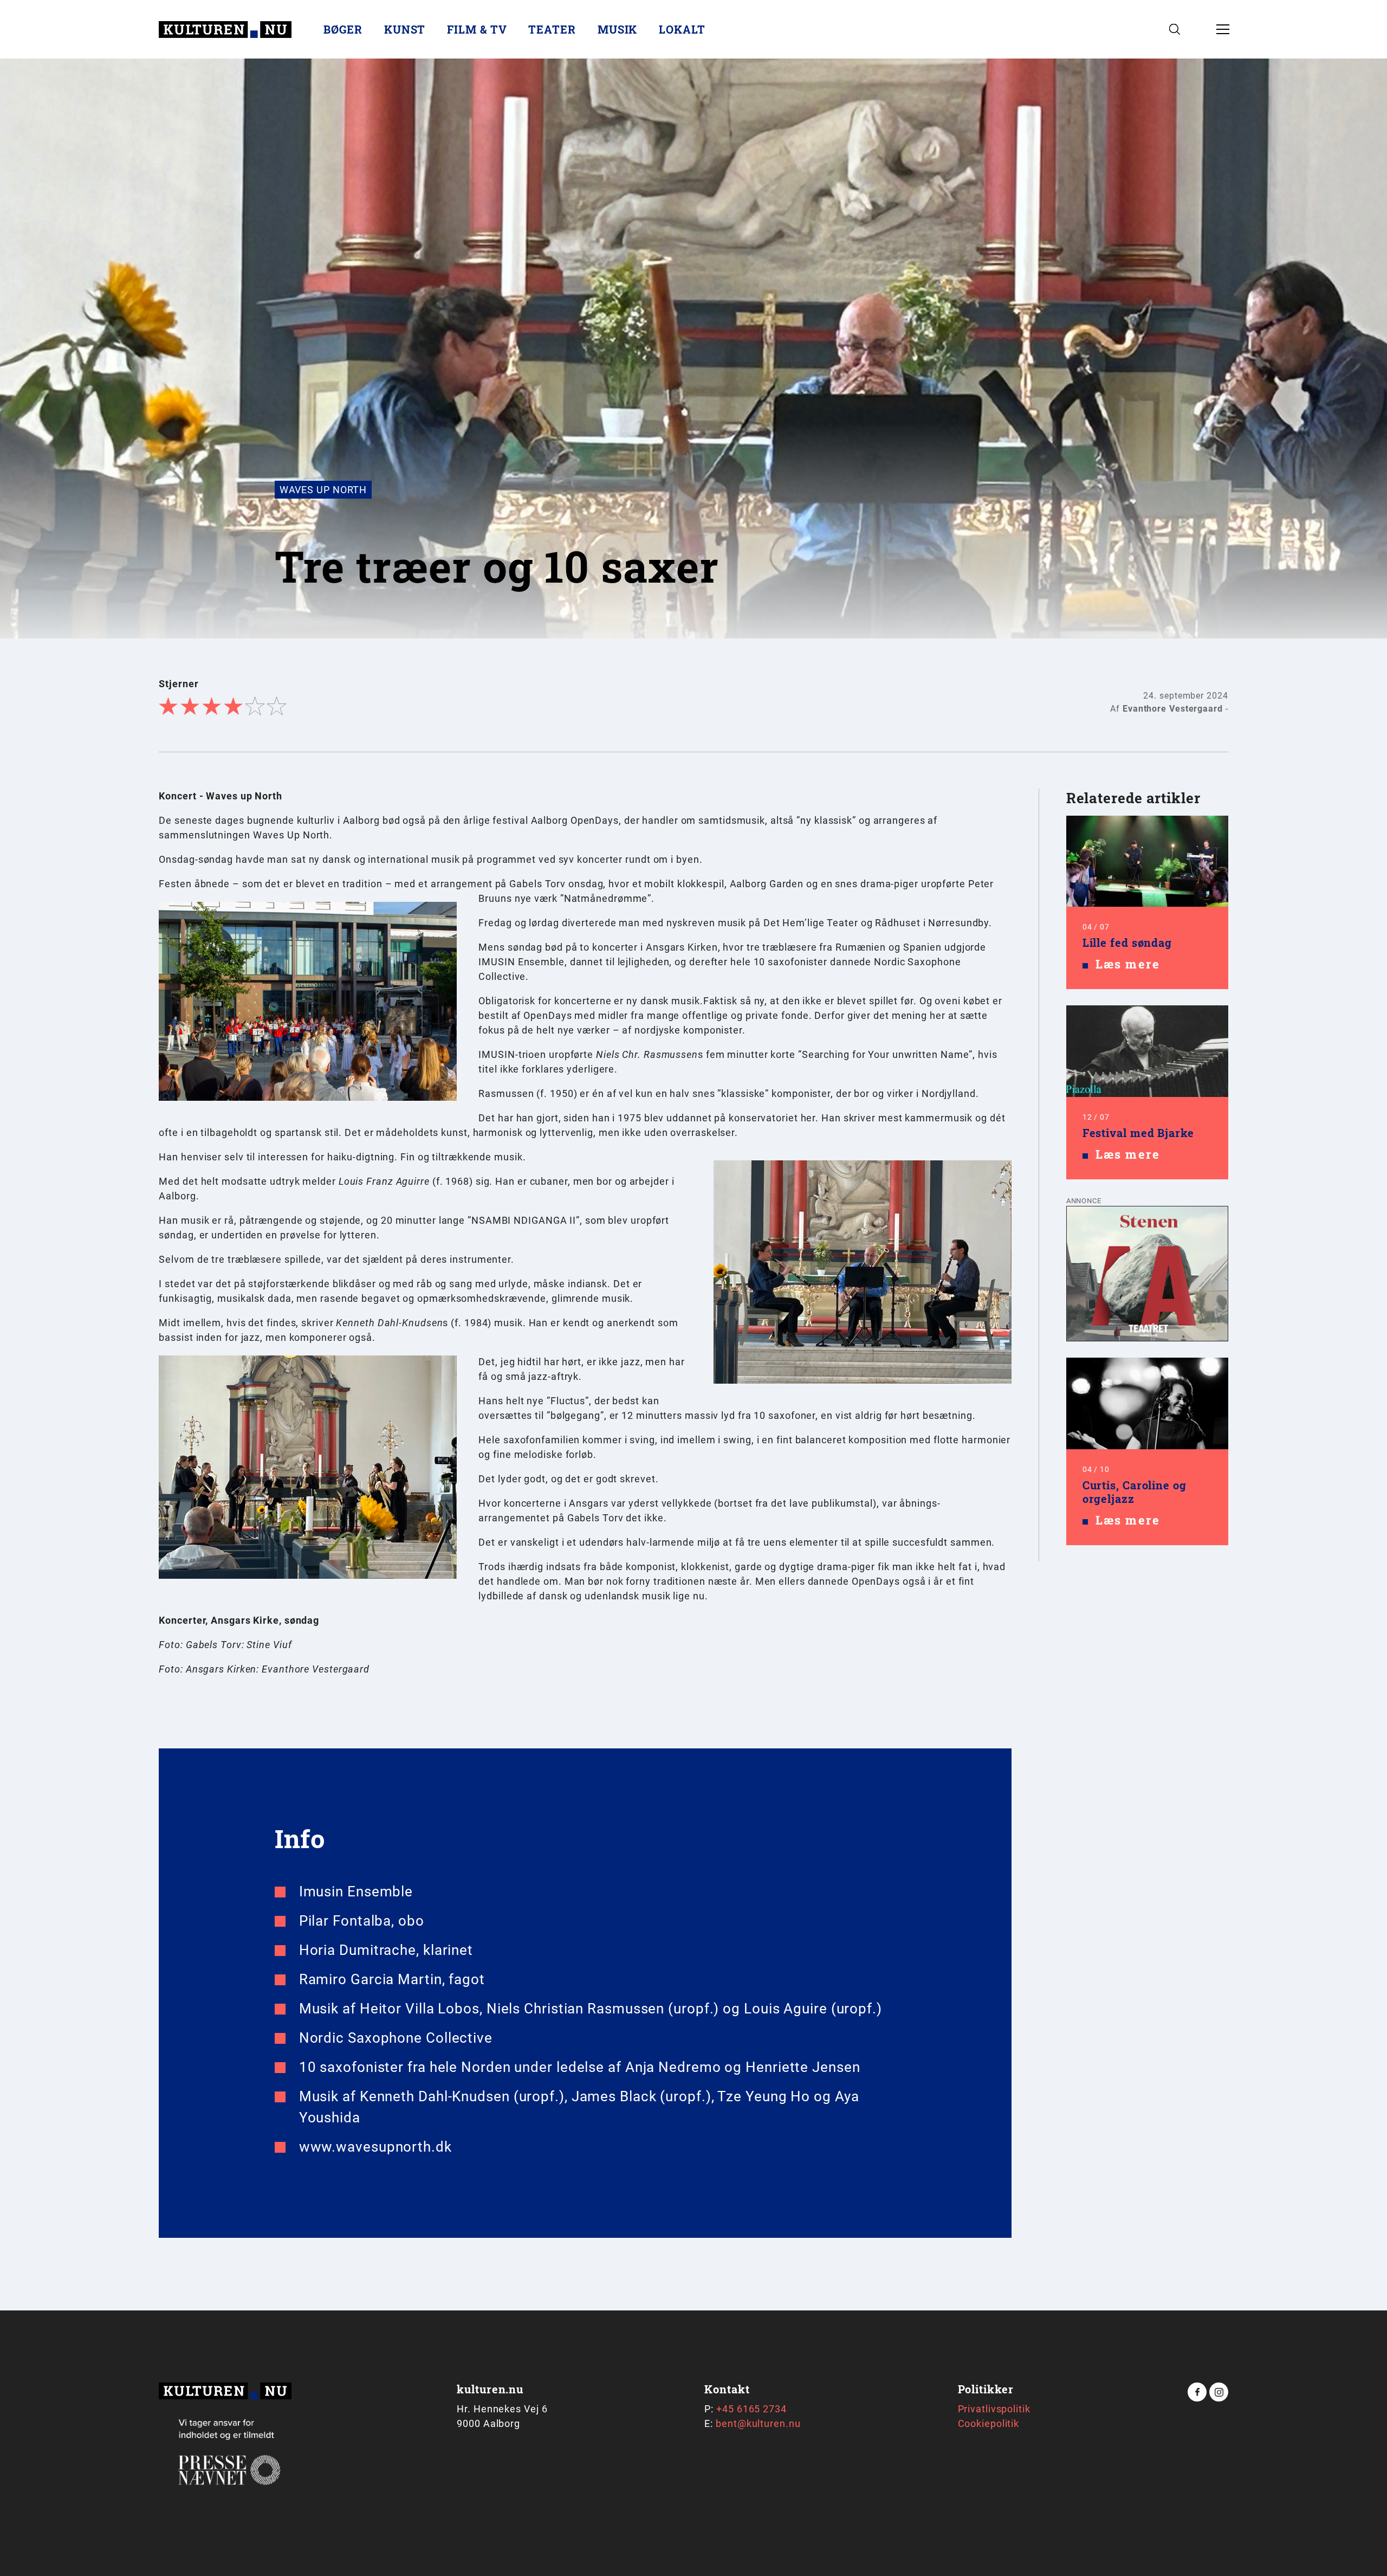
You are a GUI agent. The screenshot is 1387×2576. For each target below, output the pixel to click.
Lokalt (682, 29)
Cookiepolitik (989, 2423)
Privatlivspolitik (994, 2409)
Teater (552, 29)
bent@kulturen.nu (758, 2423)
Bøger (343, 29)
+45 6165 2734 (751, 2409)
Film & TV (477, 29)
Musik (618, 29)
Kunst (405, 29)
